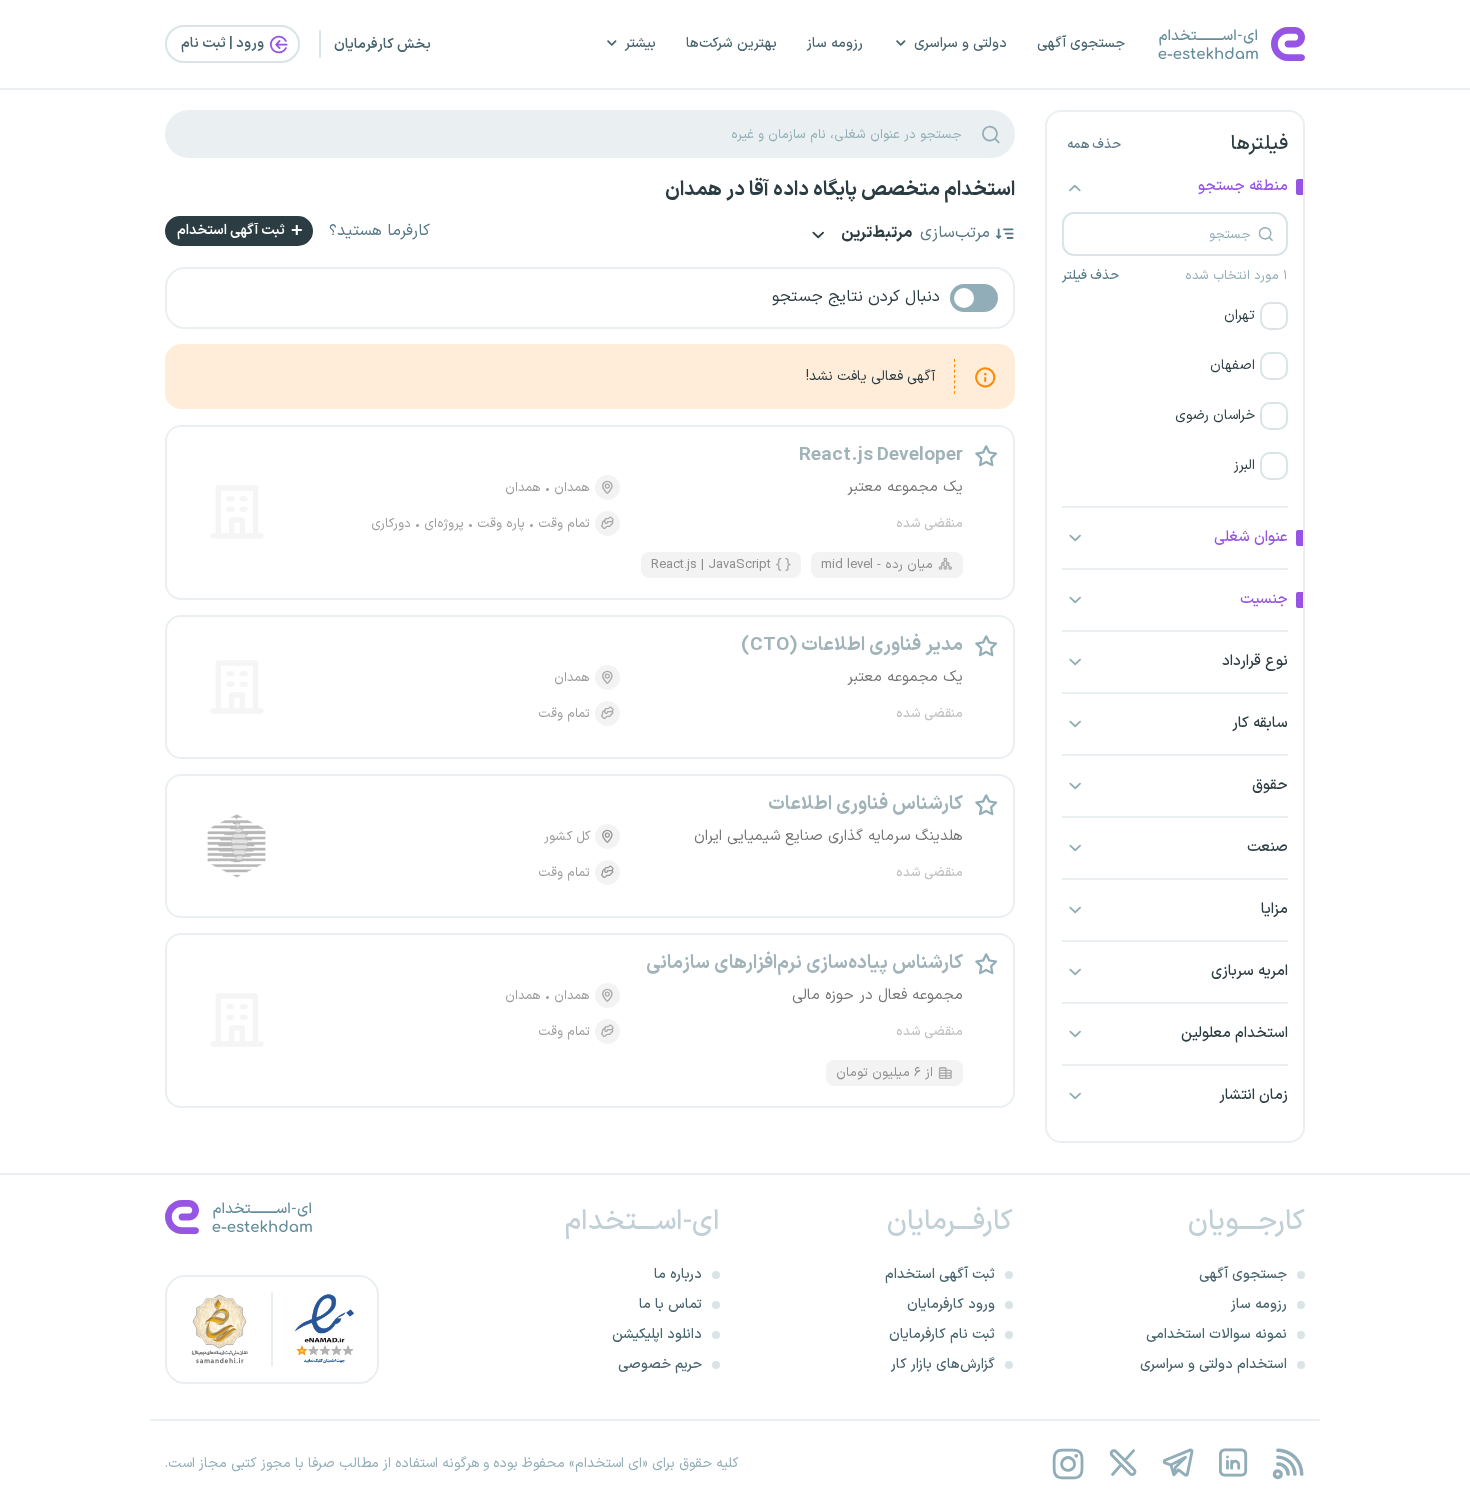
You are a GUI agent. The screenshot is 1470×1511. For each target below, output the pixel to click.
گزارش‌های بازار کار (943, 1364)
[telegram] (1177, 1463)
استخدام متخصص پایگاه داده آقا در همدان (840, 190)
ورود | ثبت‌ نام (224, 43)
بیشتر (640, 43)
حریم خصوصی (660, 1364)
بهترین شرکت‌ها (731, 43)
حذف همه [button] (1094, 145)
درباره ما (678, 1274)
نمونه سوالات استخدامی (1216, 1334)
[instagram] (1067, 1463)
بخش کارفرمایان (382, 44)
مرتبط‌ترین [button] (875, 234)
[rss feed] (1287, 1463)
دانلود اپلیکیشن (657, 1334)
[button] (1175, 316)
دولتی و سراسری (960, 43)
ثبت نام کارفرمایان (942, 1334)
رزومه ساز (835, 43)
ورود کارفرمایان (951, 1304)
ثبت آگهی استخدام (232, 230)
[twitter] (1122, 1463)
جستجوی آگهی (1081, 43)
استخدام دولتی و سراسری (1213, 1364)
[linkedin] (1232, 1463)
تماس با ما (670, 1304)
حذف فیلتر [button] (1090, 276)
